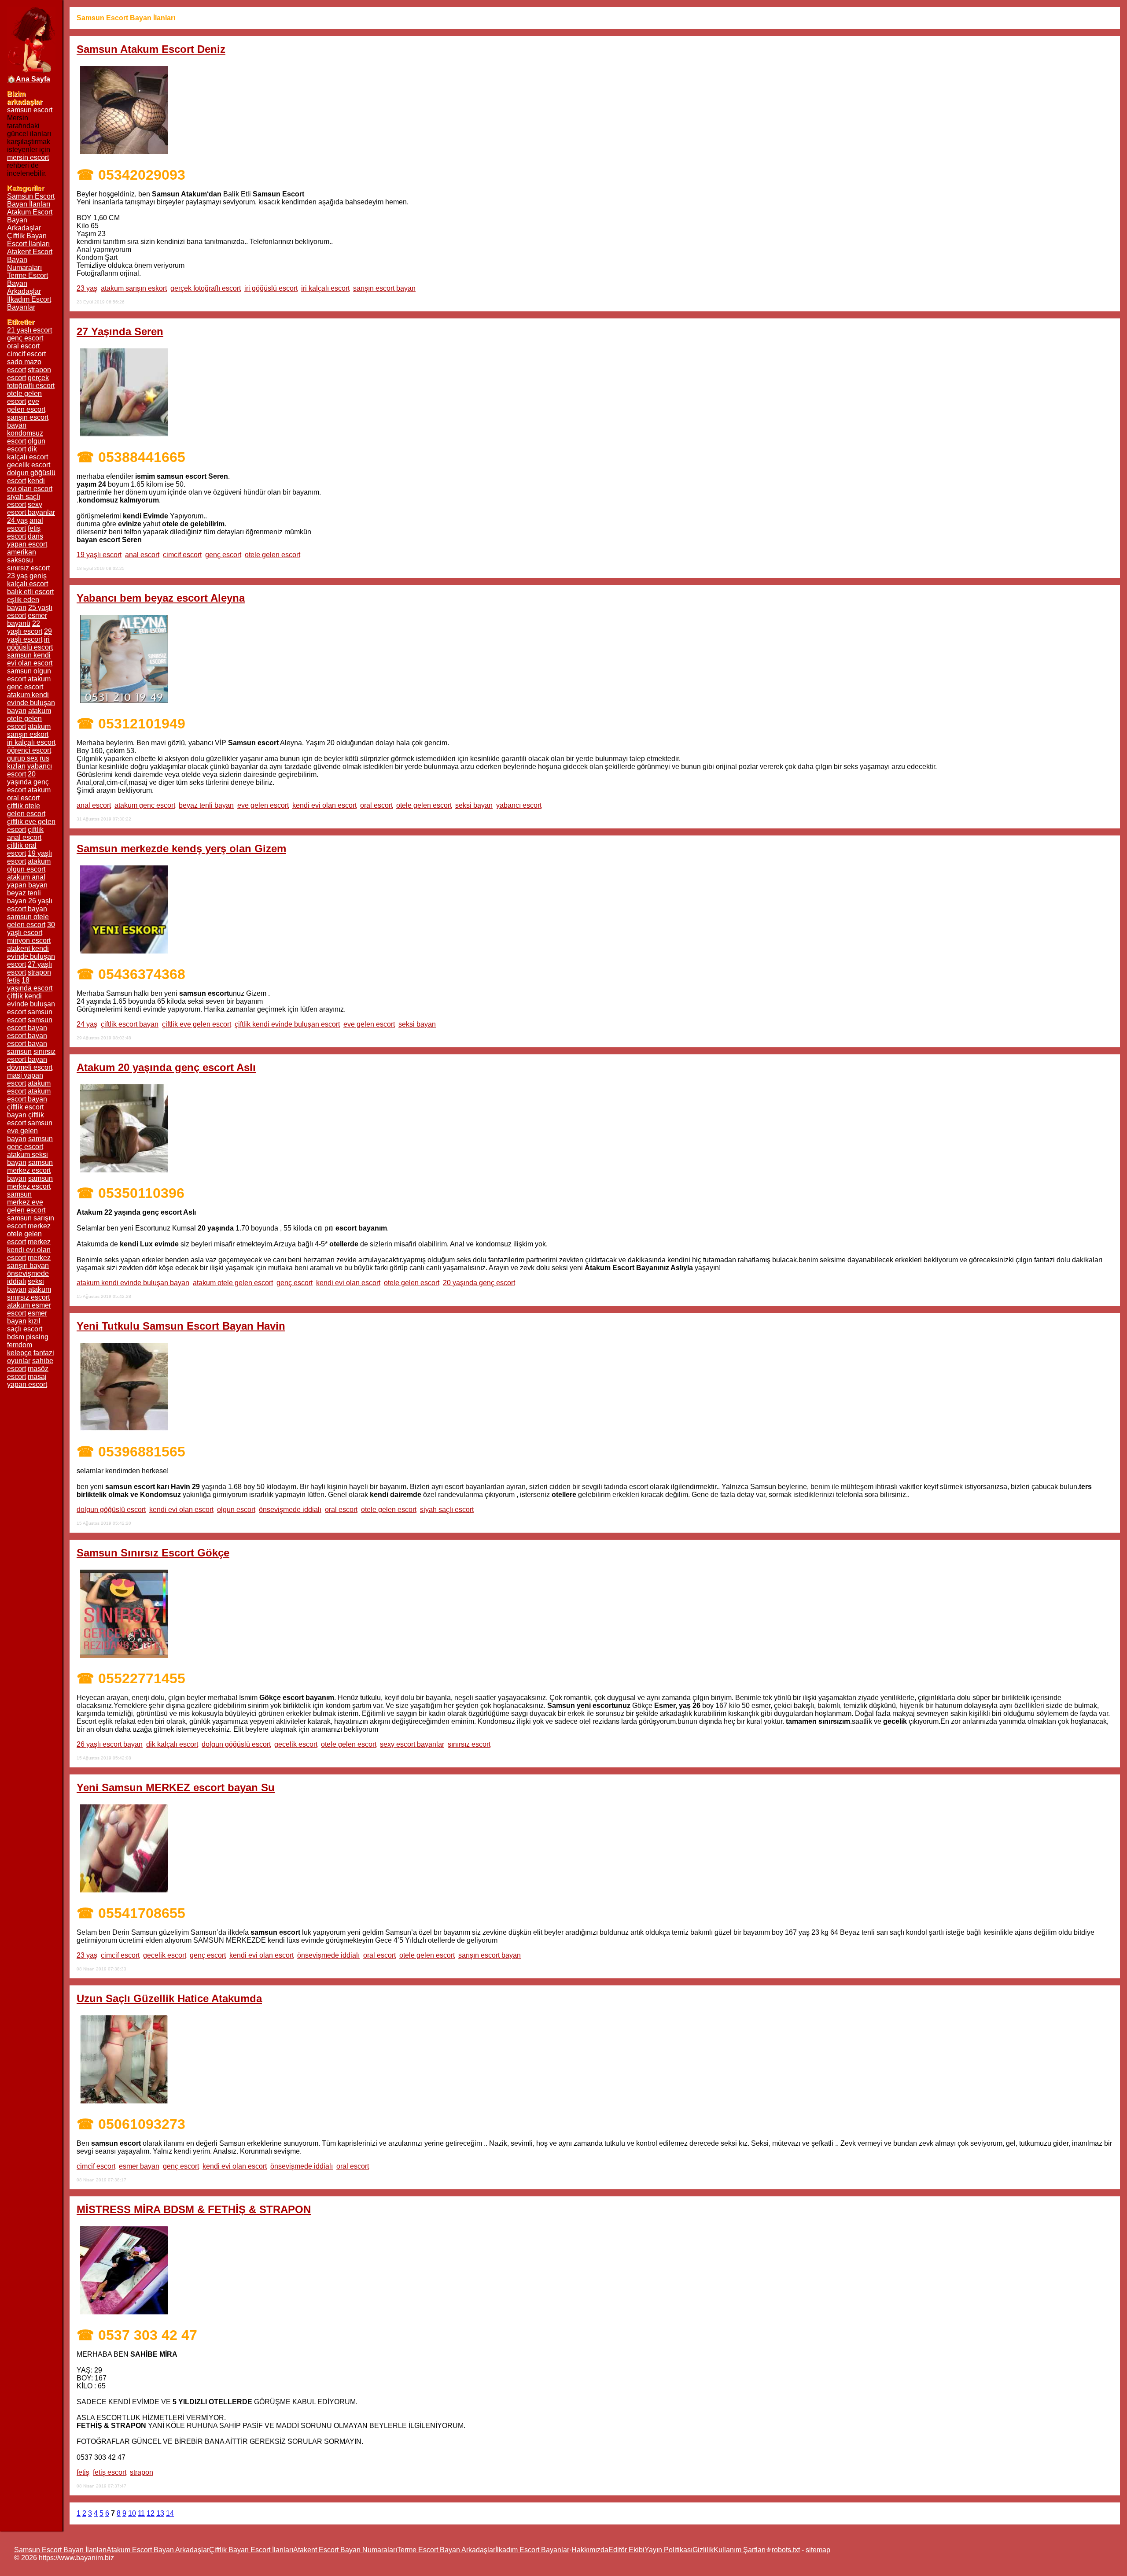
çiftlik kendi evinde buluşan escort (287, 1024)
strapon (142, 2472)
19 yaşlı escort (99, 555)
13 (160, 2513)
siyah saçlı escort (447, 1510)
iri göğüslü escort (271, 288)
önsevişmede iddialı (290, 1510)
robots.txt (786, 2550)
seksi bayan (474, 805)
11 (141, 2513)
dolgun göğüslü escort (111, 1510)
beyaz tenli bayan (206, 805)
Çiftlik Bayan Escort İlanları (28, 240)
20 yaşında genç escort (479, 1283)
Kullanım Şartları (740, 2550)
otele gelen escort (273, 555)
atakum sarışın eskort (134, 288)
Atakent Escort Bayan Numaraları (345, 2550)
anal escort (142, 555)
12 (151, 2513)
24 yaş (87, 1024)
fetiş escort (110, 2472)
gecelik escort (296, 1744)
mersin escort (28, 157)
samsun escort (30, 110)
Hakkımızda (590, 2550)
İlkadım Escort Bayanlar (29, 303)
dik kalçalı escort (172, 1744)
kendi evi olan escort (324, 805)
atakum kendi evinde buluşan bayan (133, 1283)
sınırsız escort (469, 1744)
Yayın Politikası (668, 2550)
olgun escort (236, 1510)
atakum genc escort (145, 805)
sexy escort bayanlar (412, 1744)
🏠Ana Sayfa (29, 79)
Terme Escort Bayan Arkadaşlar (446, 2550)
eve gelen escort (263, 805)
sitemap (818, 2550)
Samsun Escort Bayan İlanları (31, 200)
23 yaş (87, 288)
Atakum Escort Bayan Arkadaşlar (158, 2550)
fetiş (83, 2472)
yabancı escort (519, 805)
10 (132, 2513)
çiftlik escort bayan (130, 1024)
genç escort (223, 555)
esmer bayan (139, 2166)
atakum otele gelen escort (233, 1283)
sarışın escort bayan (384, 288)
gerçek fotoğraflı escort (206, 288)
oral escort (376, 805)
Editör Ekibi (626, 2550)
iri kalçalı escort (325, 288)
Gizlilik (703, 2550)
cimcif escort (182, 555)
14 (170, 2513)
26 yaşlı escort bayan (110, 1744)
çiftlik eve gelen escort (197, 1024)
